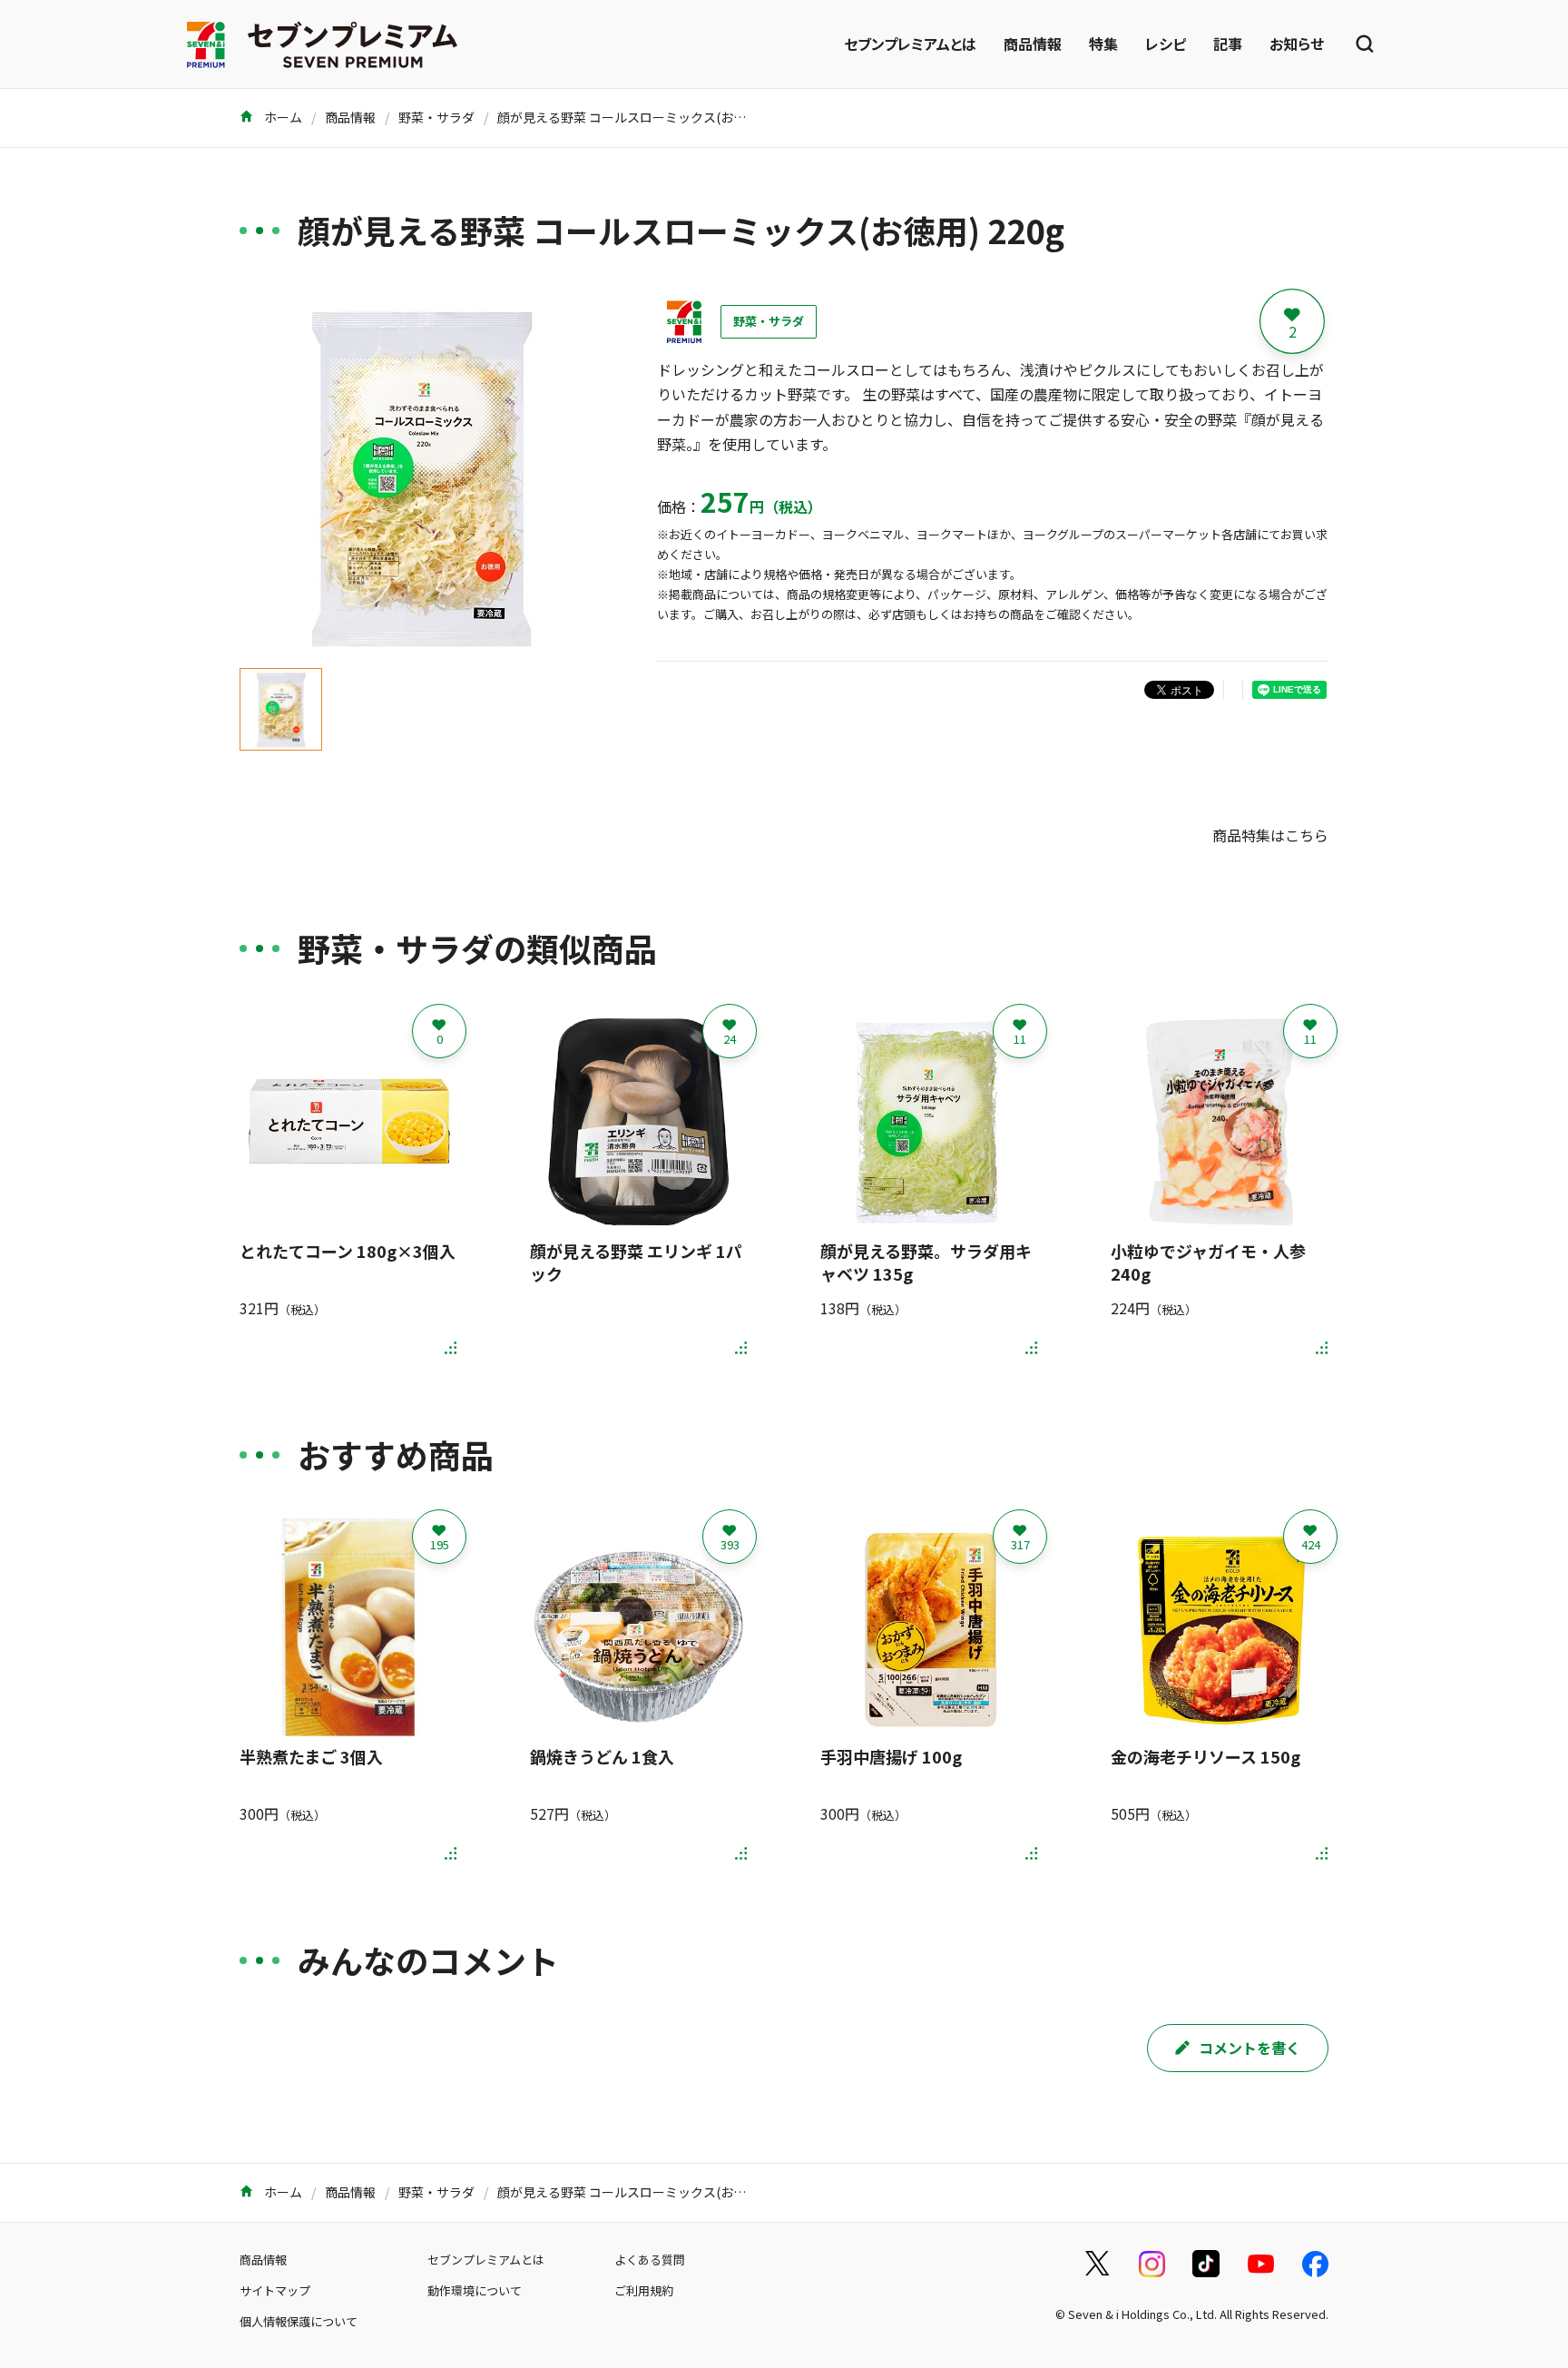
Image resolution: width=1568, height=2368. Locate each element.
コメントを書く (1249, 2048)
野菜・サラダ (436, 117)
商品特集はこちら (1270, 835)
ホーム (282, 117)
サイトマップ (275, 2290)
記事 (1228, 44)
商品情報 (1033, 44)
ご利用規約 (644, 2290)
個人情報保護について (299, 2321)
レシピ (1166, 44)
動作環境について (475, 2290)
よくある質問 (650, 2260)
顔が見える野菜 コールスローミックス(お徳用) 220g (647, 117)
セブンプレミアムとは (910, 44)
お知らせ (1297, 44)
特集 (1103, 44)
